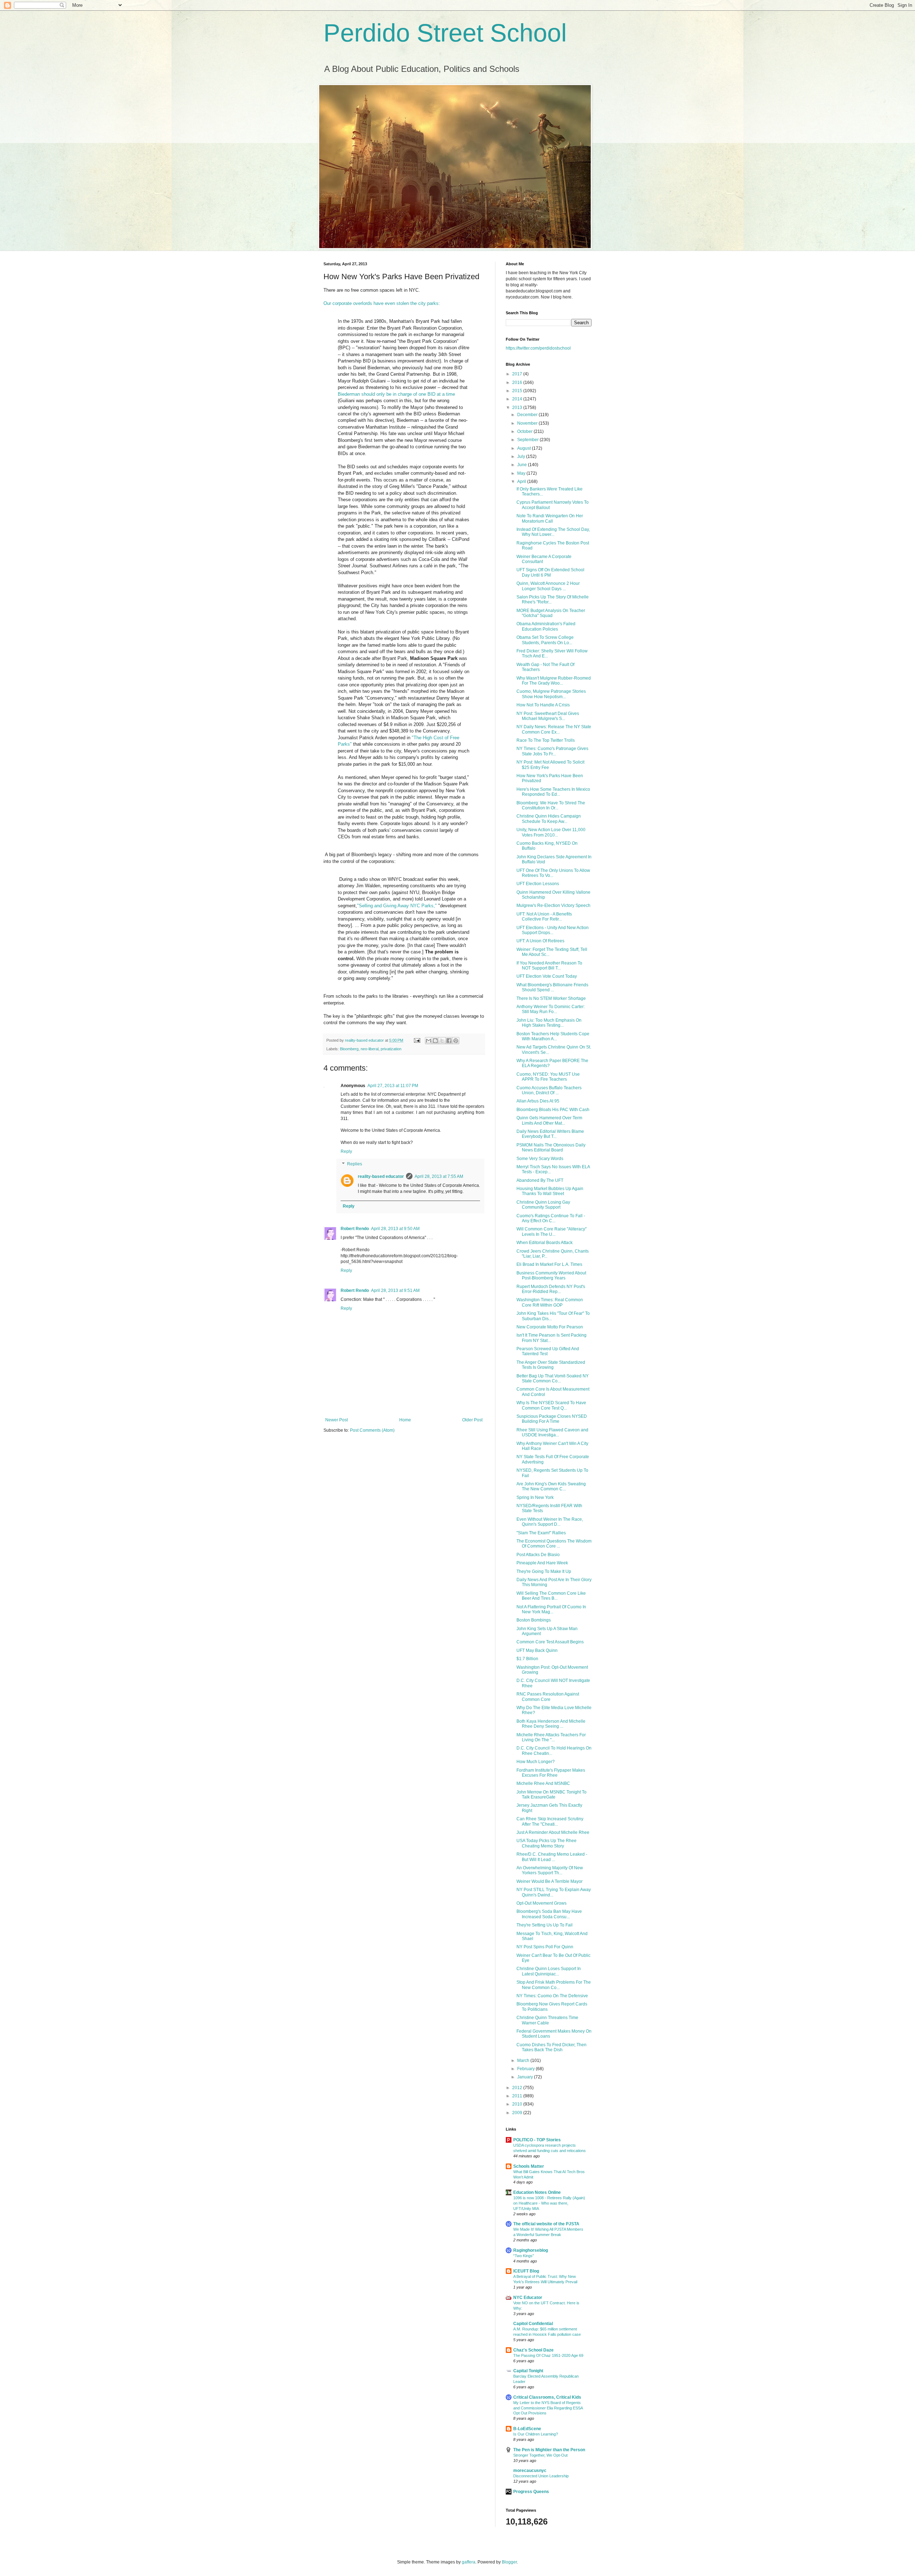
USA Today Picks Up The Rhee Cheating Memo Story (546, 1843)
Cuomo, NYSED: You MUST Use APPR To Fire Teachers (548, 1077)
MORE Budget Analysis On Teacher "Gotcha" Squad (551, 613)
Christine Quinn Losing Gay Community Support (543, 1205)
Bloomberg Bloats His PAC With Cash (553, 1110)
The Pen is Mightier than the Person (549, 2450)
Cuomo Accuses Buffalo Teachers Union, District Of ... (549, 1090)
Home (405, 1420)
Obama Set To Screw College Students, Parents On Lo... (545, 640)
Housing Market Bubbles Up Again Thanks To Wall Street (550, 1191)
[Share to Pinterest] (456, 1041)
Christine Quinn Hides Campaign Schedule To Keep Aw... (549, 819)
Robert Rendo (355, 1229)
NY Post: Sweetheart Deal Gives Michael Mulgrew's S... (548, 716)
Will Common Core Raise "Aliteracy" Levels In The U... (552, 1232)
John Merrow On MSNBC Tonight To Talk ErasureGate (552, 1795)
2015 (518, 391)
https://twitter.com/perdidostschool (538, 348)
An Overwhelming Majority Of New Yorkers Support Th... (550, 1870)
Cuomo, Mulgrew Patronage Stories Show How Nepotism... (551, 694)
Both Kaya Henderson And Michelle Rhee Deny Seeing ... (551, 1724)
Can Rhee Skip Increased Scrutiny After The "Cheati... (550, 1821)
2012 (518, 2088)
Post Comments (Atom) (372, 1430)
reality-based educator (381, 1176)
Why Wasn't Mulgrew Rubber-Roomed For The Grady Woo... (554, 681)
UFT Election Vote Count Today (547, 976)
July (522, 457)
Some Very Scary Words (540, 1159)
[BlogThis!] (435, 1041)
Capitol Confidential (533, 2324)
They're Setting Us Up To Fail (545, 1925)
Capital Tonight (528, 2371)
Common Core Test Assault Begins (550, 1642)
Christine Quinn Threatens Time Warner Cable (547, 2020)
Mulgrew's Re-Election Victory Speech (553, 905)
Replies (355, 1164)
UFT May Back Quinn (537, 1650)
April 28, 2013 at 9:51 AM (395, 1291)
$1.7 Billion (527, 1659)
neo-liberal (370, 1049)
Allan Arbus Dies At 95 (538, 1101)
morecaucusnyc (530, 2471)
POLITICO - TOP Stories (537, 2140)
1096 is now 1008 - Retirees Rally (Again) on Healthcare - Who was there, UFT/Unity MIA (549, 2203)
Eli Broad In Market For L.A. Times (549, 1264)
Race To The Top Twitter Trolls (546, 740)
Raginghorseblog (531, 2250)
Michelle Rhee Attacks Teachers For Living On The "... (551, 1737)
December (528, 415)
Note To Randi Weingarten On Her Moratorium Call (550, 518)
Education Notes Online (537, 2192)
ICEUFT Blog (526, 2271)
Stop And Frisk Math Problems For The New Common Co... (554, 1985)
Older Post (472, 1420)
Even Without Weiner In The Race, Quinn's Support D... (550, 1522)
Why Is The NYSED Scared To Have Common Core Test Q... (551, 1405)
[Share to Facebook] (449, 1041)
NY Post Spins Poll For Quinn (545, 1947)
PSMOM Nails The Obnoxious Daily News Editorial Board (551, 1148)
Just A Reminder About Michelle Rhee (553, 1832)
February (526, 2069)
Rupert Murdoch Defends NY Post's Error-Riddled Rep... (551, 1289)
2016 (518, 383)
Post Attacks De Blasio (538, 1555)
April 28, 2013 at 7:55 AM (439, 1176)
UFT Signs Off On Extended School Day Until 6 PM (550, 572)
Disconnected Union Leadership (541, 2476)
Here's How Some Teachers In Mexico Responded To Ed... (553, 792)
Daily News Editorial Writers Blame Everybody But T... (550, 1134)
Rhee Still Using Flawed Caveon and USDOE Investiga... (552, 1432)
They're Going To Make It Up (544, 1571)
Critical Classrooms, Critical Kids (547, 2397)
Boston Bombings (534, 1620)
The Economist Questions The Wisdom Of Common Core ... (554, 1544)
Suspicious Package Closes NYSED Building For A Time (552, 1419)
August (525, 448)
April (522, 482)
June (523, 465)
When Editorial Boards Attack (545, 1243)
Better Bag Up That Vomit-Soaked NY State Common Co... (553, 1378)
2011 (518, 2096)
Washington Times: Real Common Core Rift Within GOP (550, 1302)
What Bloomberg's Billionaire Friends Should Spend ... (552, 987)
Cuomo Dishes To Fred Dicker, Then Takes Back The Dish (552, 2047)
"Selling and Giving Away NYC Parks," (397, 906)
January (526, 2077)
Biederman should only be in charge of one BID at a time (396, 394)
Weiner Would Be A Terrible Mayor (550, 1881)
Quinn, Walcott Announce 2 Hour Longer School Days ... (548, 586)
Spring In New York (535, 1497)
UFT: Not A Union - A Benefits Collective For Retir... (544, 917)
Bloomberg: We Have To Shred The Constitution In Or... (551, 805)
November (528, 423)
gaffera (469, 2562)
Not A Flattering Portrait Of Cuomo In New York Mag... (551, 1609)
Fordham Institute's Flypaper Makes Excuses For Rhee (551, 1773)
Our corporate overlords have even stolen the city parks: (382, 303)
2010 (518, 2104)
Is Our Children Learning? (536, 2434)
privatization (391, 1049)
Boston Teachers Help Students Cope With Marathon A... (553, 1036)
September (528, 440)
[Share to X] (442, 1041)
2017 (518, 374)
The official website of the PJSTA (546, 2224)
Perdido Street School (445, 33)
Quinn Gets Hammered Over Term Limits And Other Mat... (549, 1120)
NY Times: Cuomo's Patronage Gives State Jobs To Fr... (552, 751)
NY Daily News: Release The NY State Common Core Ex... (554, 729)
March (524, 2061)
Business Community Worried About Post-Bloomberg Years (551, 1275)
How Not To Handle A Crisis (543, 705)
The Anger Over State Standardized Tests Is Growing (551, 1365)
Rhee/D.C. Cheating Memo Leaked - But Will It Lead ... (552, 1857)
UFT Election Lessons (538, 884)
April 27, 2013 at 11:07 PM (393, 1086)
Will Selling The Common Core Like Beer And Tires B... (551, 1596)
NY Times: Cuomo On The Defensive (552, 1996)
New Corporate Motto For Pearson (550, 1327)
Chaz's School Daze (533, 2350)
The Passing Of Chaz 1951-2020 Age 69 (548, 2355)
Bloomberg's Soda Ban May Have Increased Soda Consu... (549, 1914)
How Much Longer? (536, 1762)
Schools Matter (529, 2166)
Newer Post (337, 1420)
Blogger (509, 2562)
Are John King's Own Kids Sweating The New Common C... (551, 1486)
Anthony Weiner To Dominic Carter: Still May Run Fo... (551, 1009)
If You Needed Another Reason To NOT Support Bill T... (549, 966)
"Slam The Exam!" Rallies (541, 1533)
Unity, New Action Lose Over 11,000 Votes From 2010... (551, 832)
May (522, 473)
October (525, 431)
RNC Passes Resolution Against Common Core (548, 1697)
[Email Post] (417, 1040)
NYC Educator (528, 2298)
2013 (518, 408)
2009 (518, 2113)
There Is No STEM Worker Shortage (551, 998)
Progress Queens (531, 2492)
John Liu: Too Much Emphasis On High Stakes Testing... (549, 1023)
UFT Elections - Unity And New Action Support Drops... (553, 930)
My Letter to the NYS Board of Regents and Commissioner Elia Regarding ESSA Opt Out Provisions (548, 2408)
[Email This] (429, 1041)
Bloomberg (349, 1049)
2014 (518, 399)
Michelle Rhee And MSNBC (543, 1783)
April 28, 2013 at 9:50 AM (395, 1229)
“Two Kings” (524, 2256)
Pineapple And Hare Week (542, 1563)
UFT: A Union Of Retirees (540, 941)
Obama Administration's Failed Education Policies (546, 626)
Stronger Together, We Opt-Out (540, 2455)
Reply (346, 1151)
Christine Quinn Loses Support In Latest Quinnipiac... (549, 1971)
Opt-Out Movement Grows (541, 1903)
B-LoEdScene (527, 2429)
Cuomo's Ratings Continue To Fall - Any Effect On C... (551, 1218)
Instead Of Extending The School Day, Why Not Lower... (553, 532)
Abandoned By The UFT (540, 1180)
